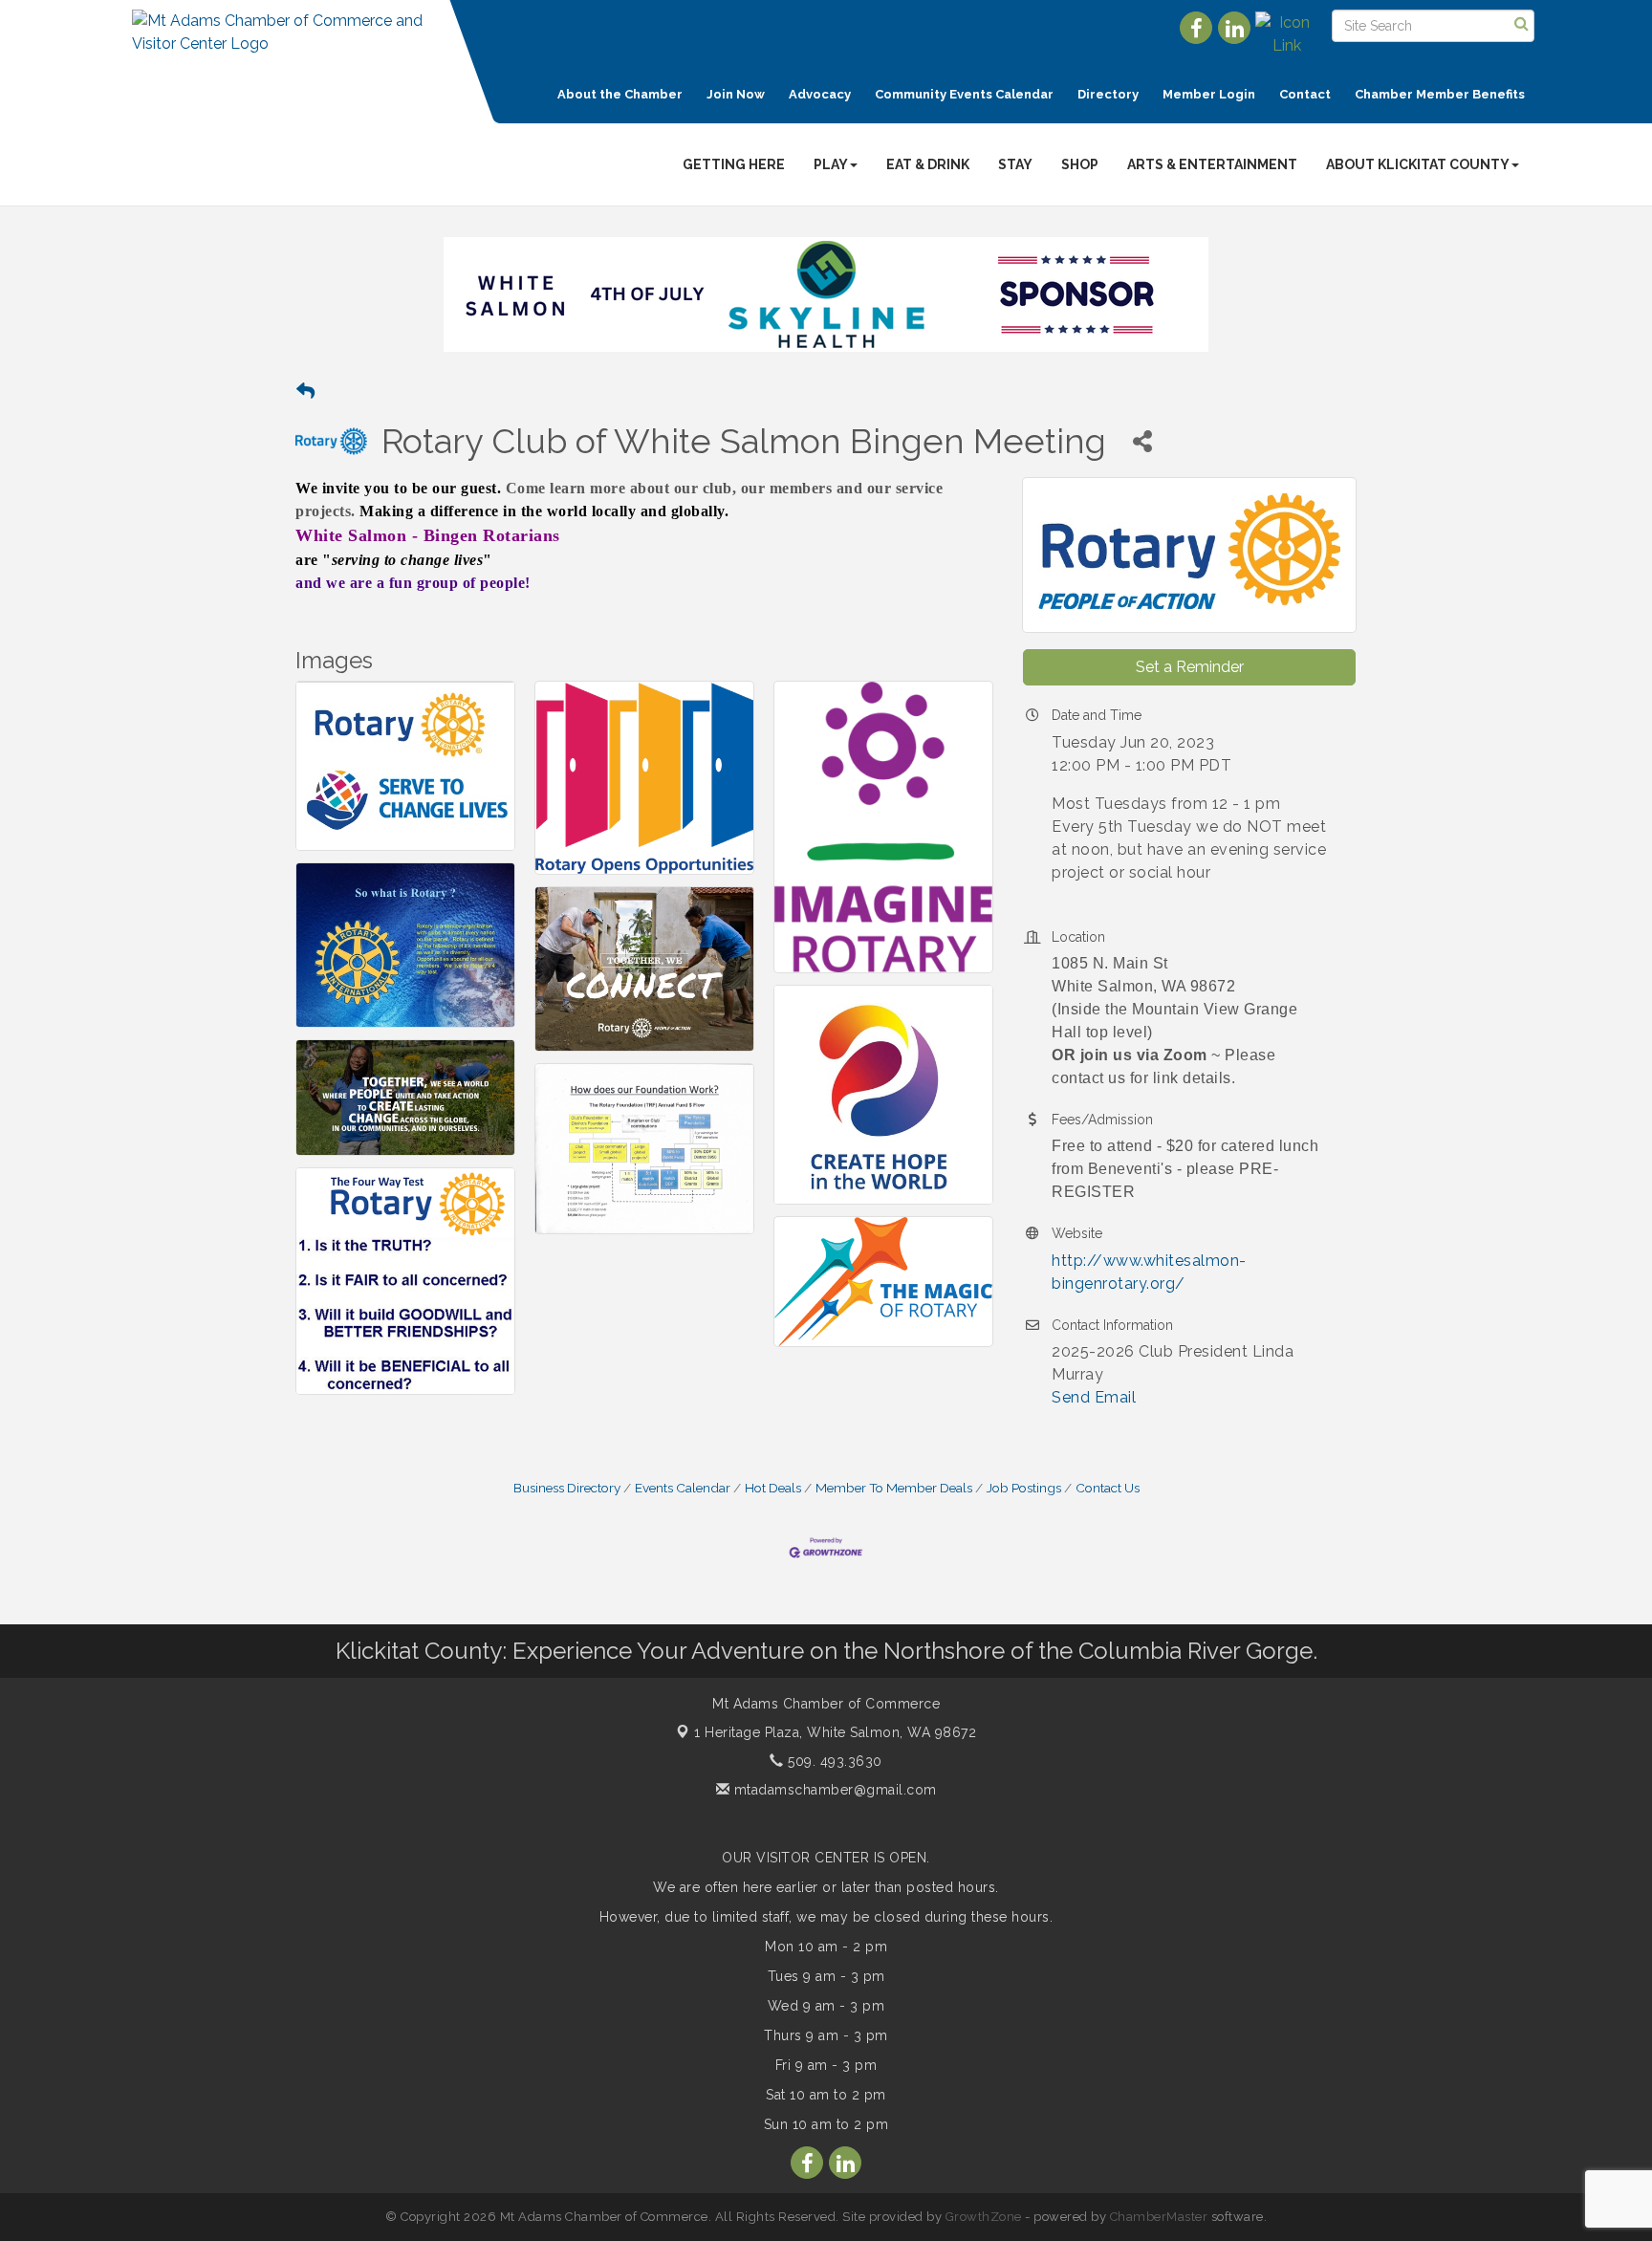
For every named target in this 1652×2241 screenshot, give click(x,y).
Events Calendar (683, 1488)
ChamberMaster (1159, 2217)
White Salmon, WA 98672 (835, 1732)
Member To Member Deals (894, 1488)
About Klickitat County (1418, 164)
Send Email (1094, 1397)
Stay (1015, 164)
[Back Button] (305, 392)
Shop (1080, 164)
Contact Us (1108, 1488)
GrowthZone (984, 2217)
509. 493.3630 (833, 1761)
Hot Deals (773, 1488)
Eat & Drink (928, 164)
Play (831, 164)
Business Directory (567, 1488)
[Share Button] (1142, 441)
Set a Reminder (1190, 667)
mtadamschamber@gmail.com (833, 1790)
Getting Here (734, 164)
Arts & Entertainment (1212, 164)
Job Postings (1024, 1488)
